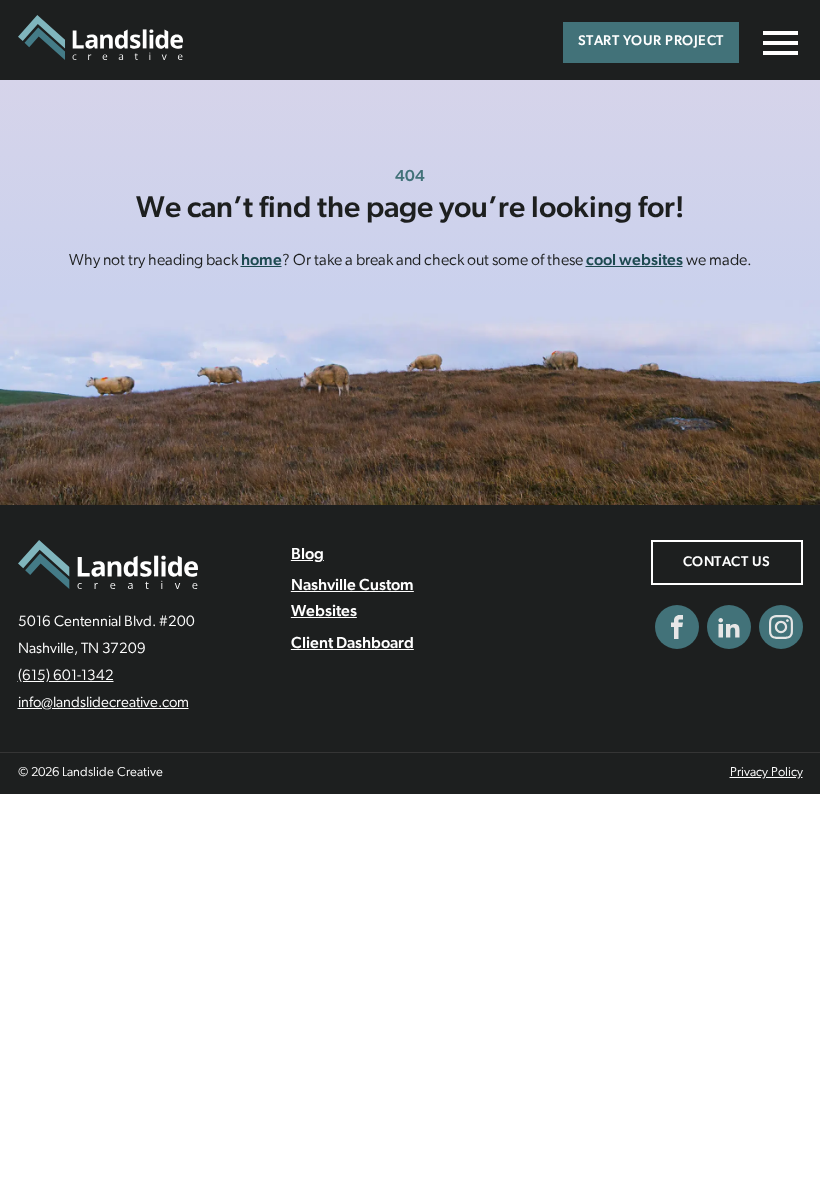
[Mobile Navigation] (776, 43)
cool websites (634, 261)
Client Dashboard (352, 644)
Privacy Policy (766, 772)
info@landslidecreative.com (103, 703)
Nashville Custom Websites (352, 599)
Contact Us (727, 562)
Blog (307, 555)
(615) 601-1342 (66, 676)
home (261, 261)
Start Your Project (651, 41)
